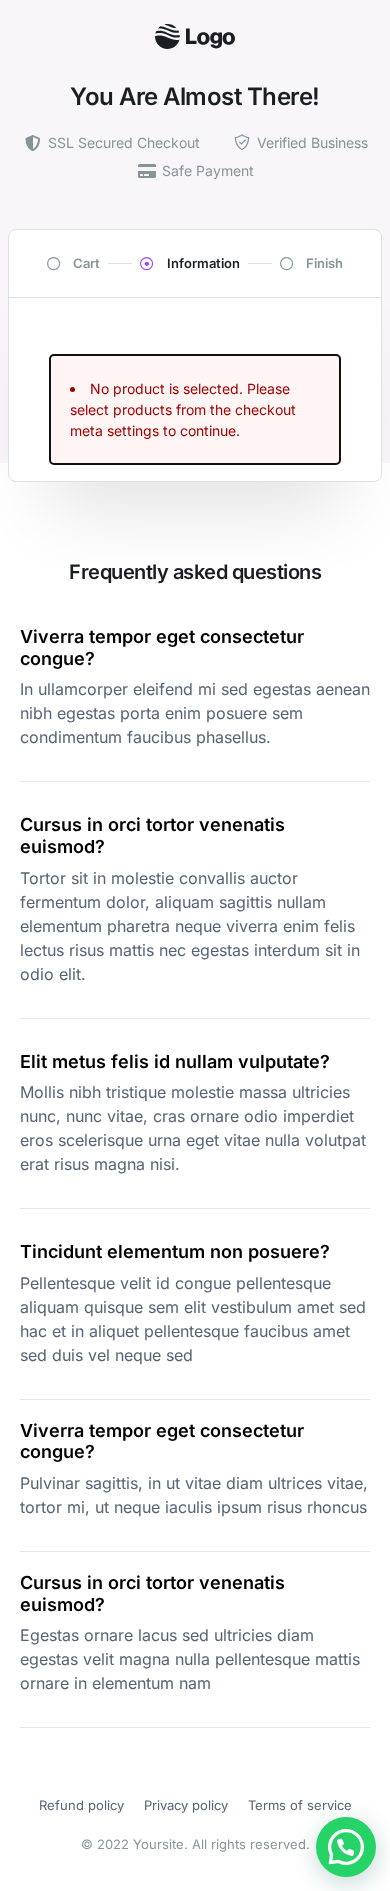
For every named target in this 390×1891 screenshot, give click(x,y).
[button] (346, 1847)
